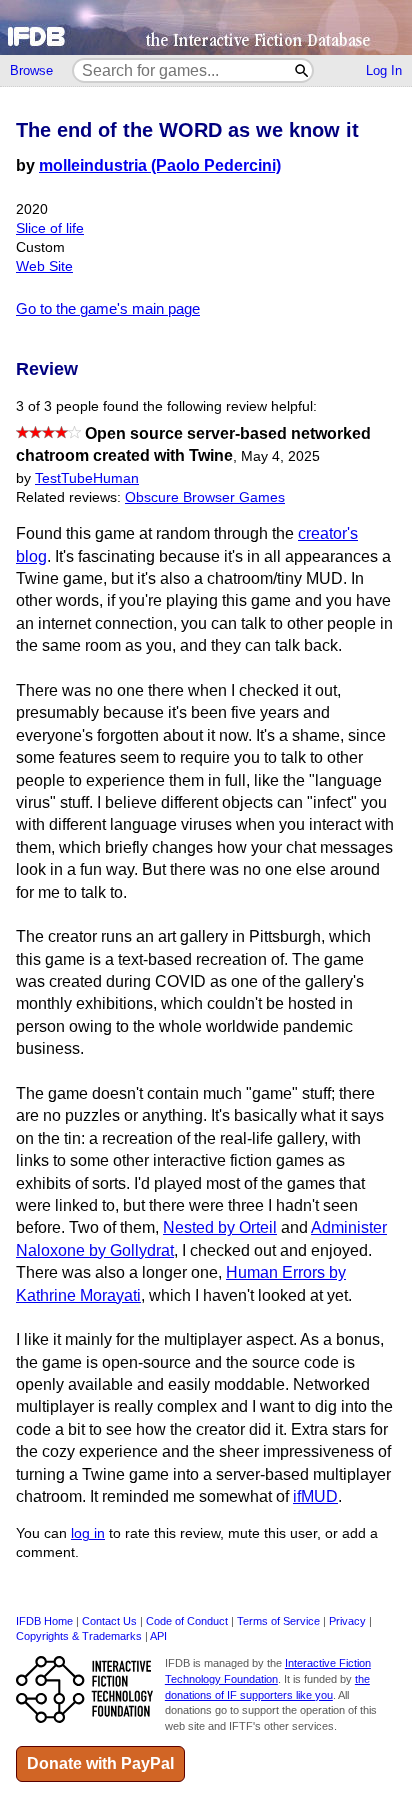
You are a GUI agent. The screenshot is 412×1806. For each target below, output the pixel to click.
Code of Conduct (187, 1621)
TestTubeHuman (87, 478)
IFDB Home (44, 1621)
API (158, 1636)
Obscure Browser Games (205, 497)
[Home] (206, 27)
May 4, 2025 (280, 456)
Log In (384, 70)
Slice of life (50, 228)
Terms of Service (278, 1621)
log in (88, 1533)
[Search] (302, 70)
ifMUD (315, 1496)
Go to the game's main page (108, 308)
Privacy (347, 1621)
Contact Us (109, 1621)
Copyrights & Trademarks (79, 1636)
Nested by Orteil (220, 1227)
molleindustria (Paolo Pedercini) (160, 165)
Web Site (44, 266)
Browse (31, 70)
